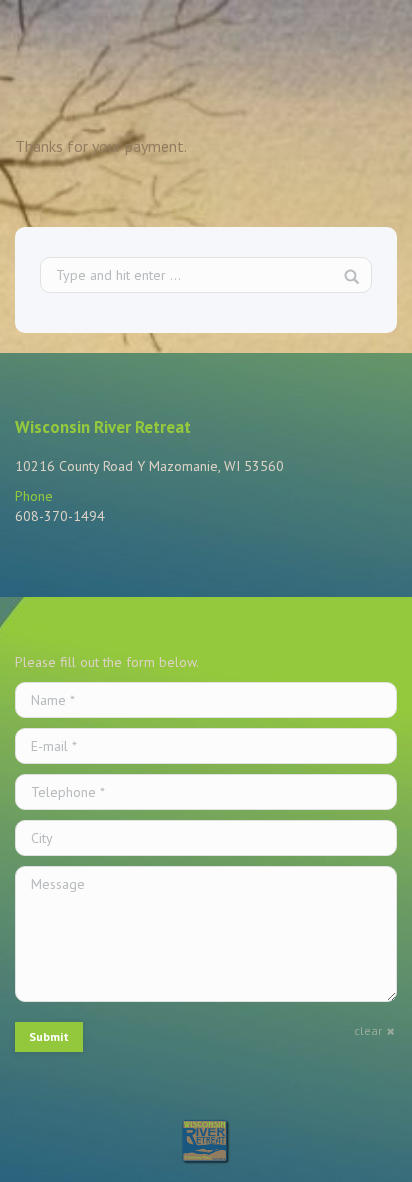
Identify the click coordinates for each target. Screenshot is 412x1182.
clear (368, 1030)
